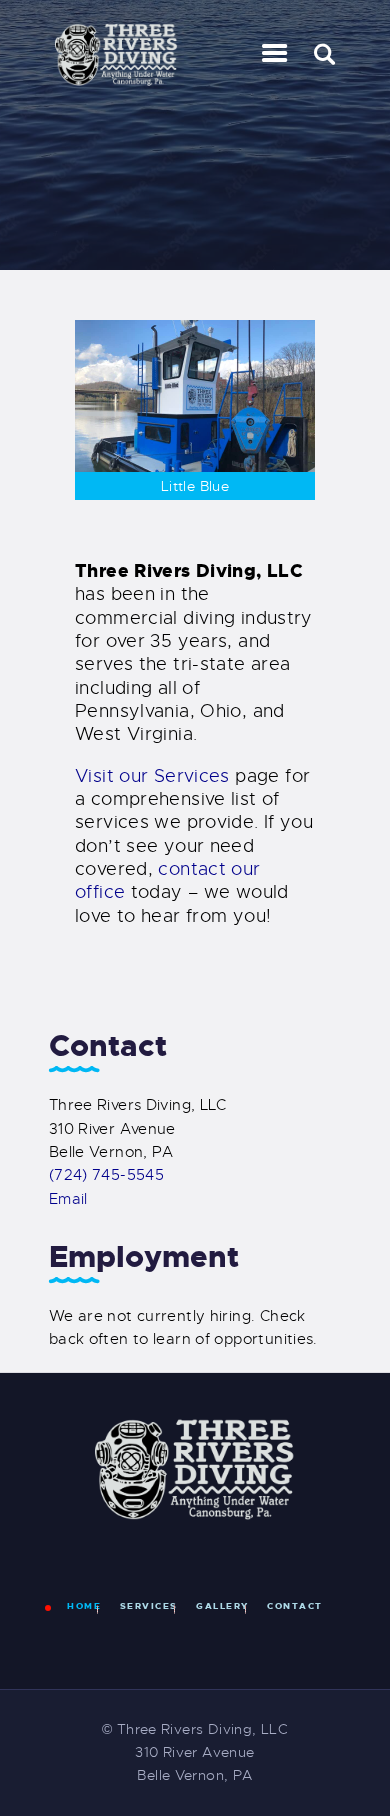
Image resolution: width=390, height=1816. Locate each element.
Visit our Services (152, 776)
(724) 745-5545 (106, 1175)
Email (68, 1199)
